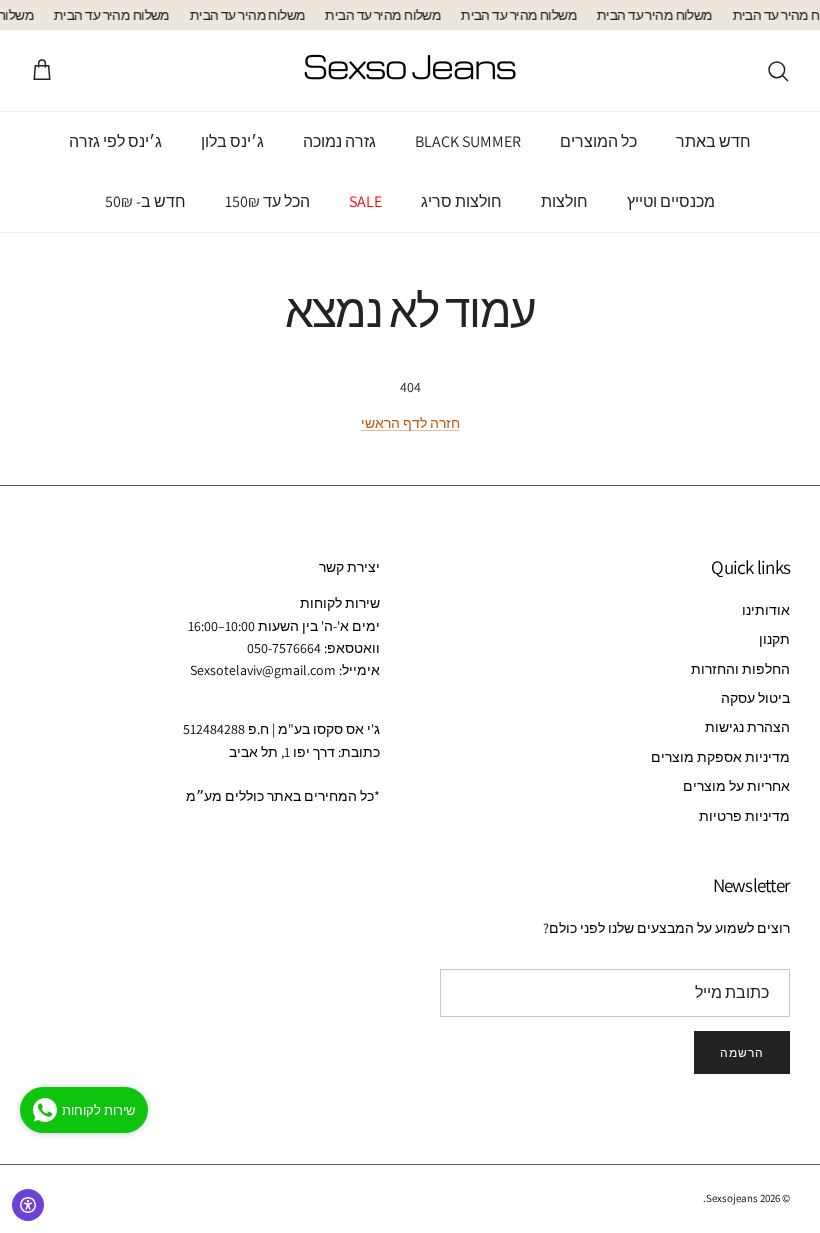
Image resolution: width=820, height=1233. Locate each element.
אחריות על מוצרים (736, 786)
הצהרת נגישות (747, 727)
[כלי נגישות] (28, 1205)
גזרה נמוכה (339, 141)
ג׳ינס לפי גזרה (115, 141)
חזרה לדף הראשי (410, 423)
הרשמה (742, 1052)
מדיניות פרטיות (744, 816)
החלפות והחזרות (740, 669)
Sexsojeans (732, 1198)
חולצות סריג (461, 201)
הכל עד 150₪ (267, 201)
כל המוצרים (598, 141)
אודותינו (766, 610)
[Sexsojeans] (410, 70)
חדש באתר (713, 141)
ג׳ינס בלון (232, 141)
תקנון (774, 639)
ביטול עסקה (755, 698)
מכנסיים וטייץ (671, 201)
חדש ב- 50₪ (145, 201)
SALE (365, 201)
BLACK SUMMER (468, 141)
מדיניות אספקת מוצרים (720, 757)
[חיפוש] (778, 71)
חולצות (564, 201)
